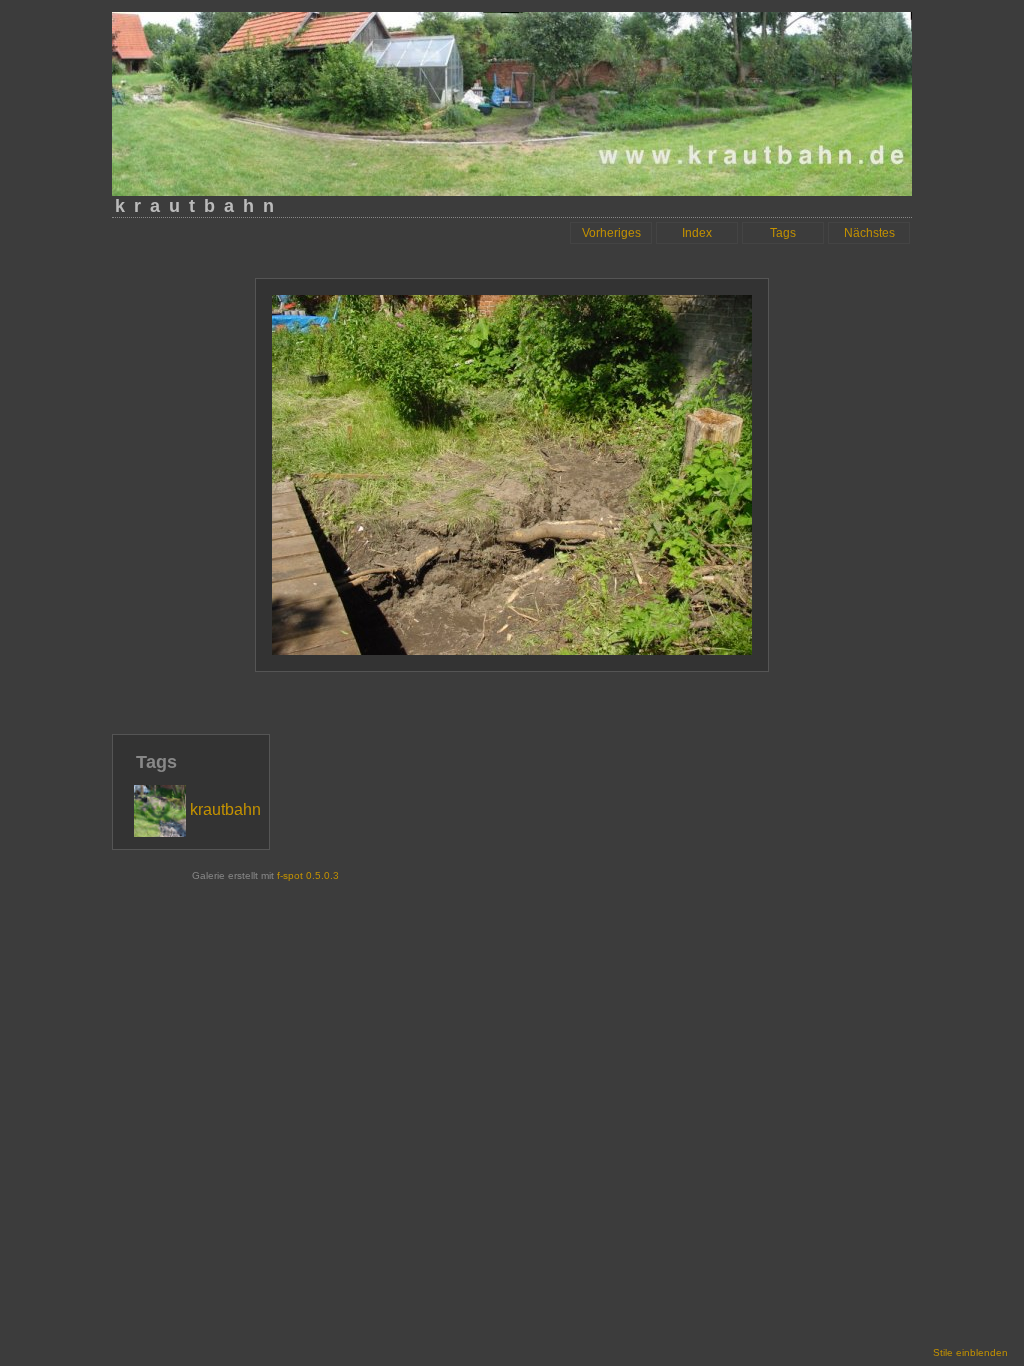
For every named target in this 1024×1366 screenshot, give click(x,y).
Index (697, 233)
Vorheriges (611, 233)
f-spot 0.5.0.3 (308, 875)
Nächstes (869, 233)
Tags (783, 233)
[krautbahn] (197, 831)
